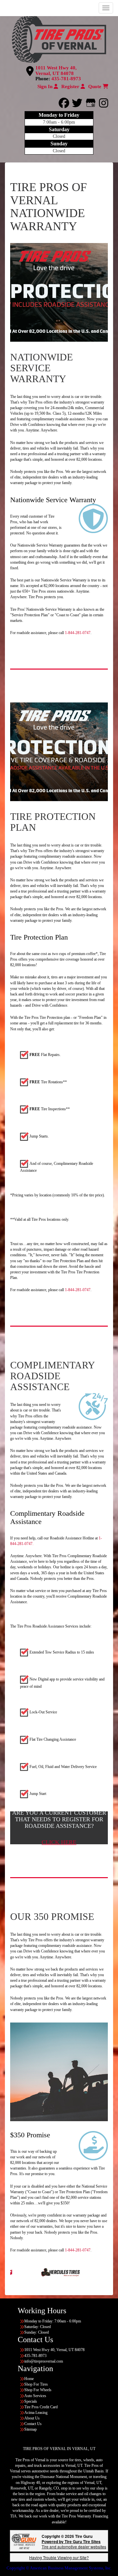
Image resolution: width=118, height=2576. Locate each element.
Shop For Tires (36, 2384)
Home (29, 2379)
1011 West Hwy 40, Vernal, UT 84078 (56, 71)
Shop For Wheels (38, 2390)
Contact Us (33, 2424)
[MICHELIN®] (94, 2272)
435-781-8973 (66, 79)
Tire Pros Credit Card (41, 2407)
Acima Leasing (36, 2413)
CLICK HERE (59, 1842)
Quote (95, 86)
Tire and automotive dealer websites (74, 2544)
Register (71, 86)
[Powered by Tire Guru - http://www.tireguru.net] (24, 2541)
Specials (31, 2401)
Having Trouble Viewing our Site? (59, 2557)
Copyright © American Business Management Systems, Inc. (59, 2568)
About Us (32, 2418)
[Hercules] (25, 2272)
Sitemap (30, 2429)
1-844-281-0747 (78, 633)
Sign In (46, 86)
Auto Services (35, 2396)
